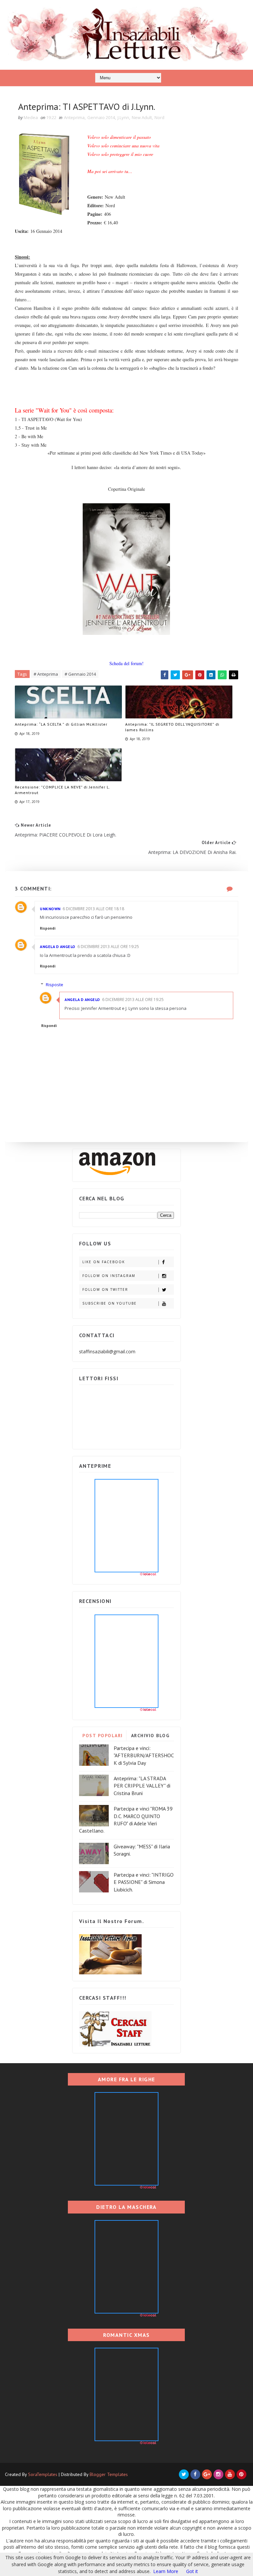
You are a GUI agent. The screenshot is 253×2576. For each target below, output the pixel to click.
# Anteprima (46, 674)
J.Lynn (123, 117)
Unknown (50, 909)
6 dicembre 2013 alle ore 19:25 (108, 947)
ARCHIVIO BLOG (150, 1736)
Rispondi (48, 928)
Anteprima (74, 117)
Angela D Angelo (58, 947)
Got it (192, 2571)
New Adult (142, 117)
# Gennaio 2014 (80, 674)
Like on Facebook (104, 1262)
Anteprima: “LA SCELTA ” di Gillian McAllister (61, 724)
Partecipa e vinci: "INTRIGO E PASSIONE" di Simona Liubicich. (144, 1882)
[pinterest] (241, 2474)
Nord (159, 117)
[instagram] (218, 2474)
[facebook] (195, 2474)
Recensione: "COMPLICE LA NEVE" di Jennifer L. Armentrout (62, 790)
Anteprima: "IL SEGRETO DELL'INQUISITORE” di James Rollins (172, 727)
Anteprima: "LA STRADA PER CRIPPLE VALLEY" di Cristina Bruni (142, 1786)
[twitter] (184, 2474)
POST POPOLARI (103, 1736)
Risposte (55, 985)
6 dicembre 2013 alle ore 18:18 (93, 909)
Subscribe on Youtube (110, 1303)
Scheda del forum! (126, 663)
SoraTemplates (43, 2474)
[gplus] (207, 2474)
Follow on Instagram (109, 1276)
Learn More (166, 2571)
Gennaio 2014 (101, 117)
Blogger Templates (109, 2474)
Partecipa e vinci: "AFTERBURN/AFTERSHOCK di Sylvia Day (144, 1755)
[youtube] (230, 2474)
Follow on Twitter (105, 1289)
